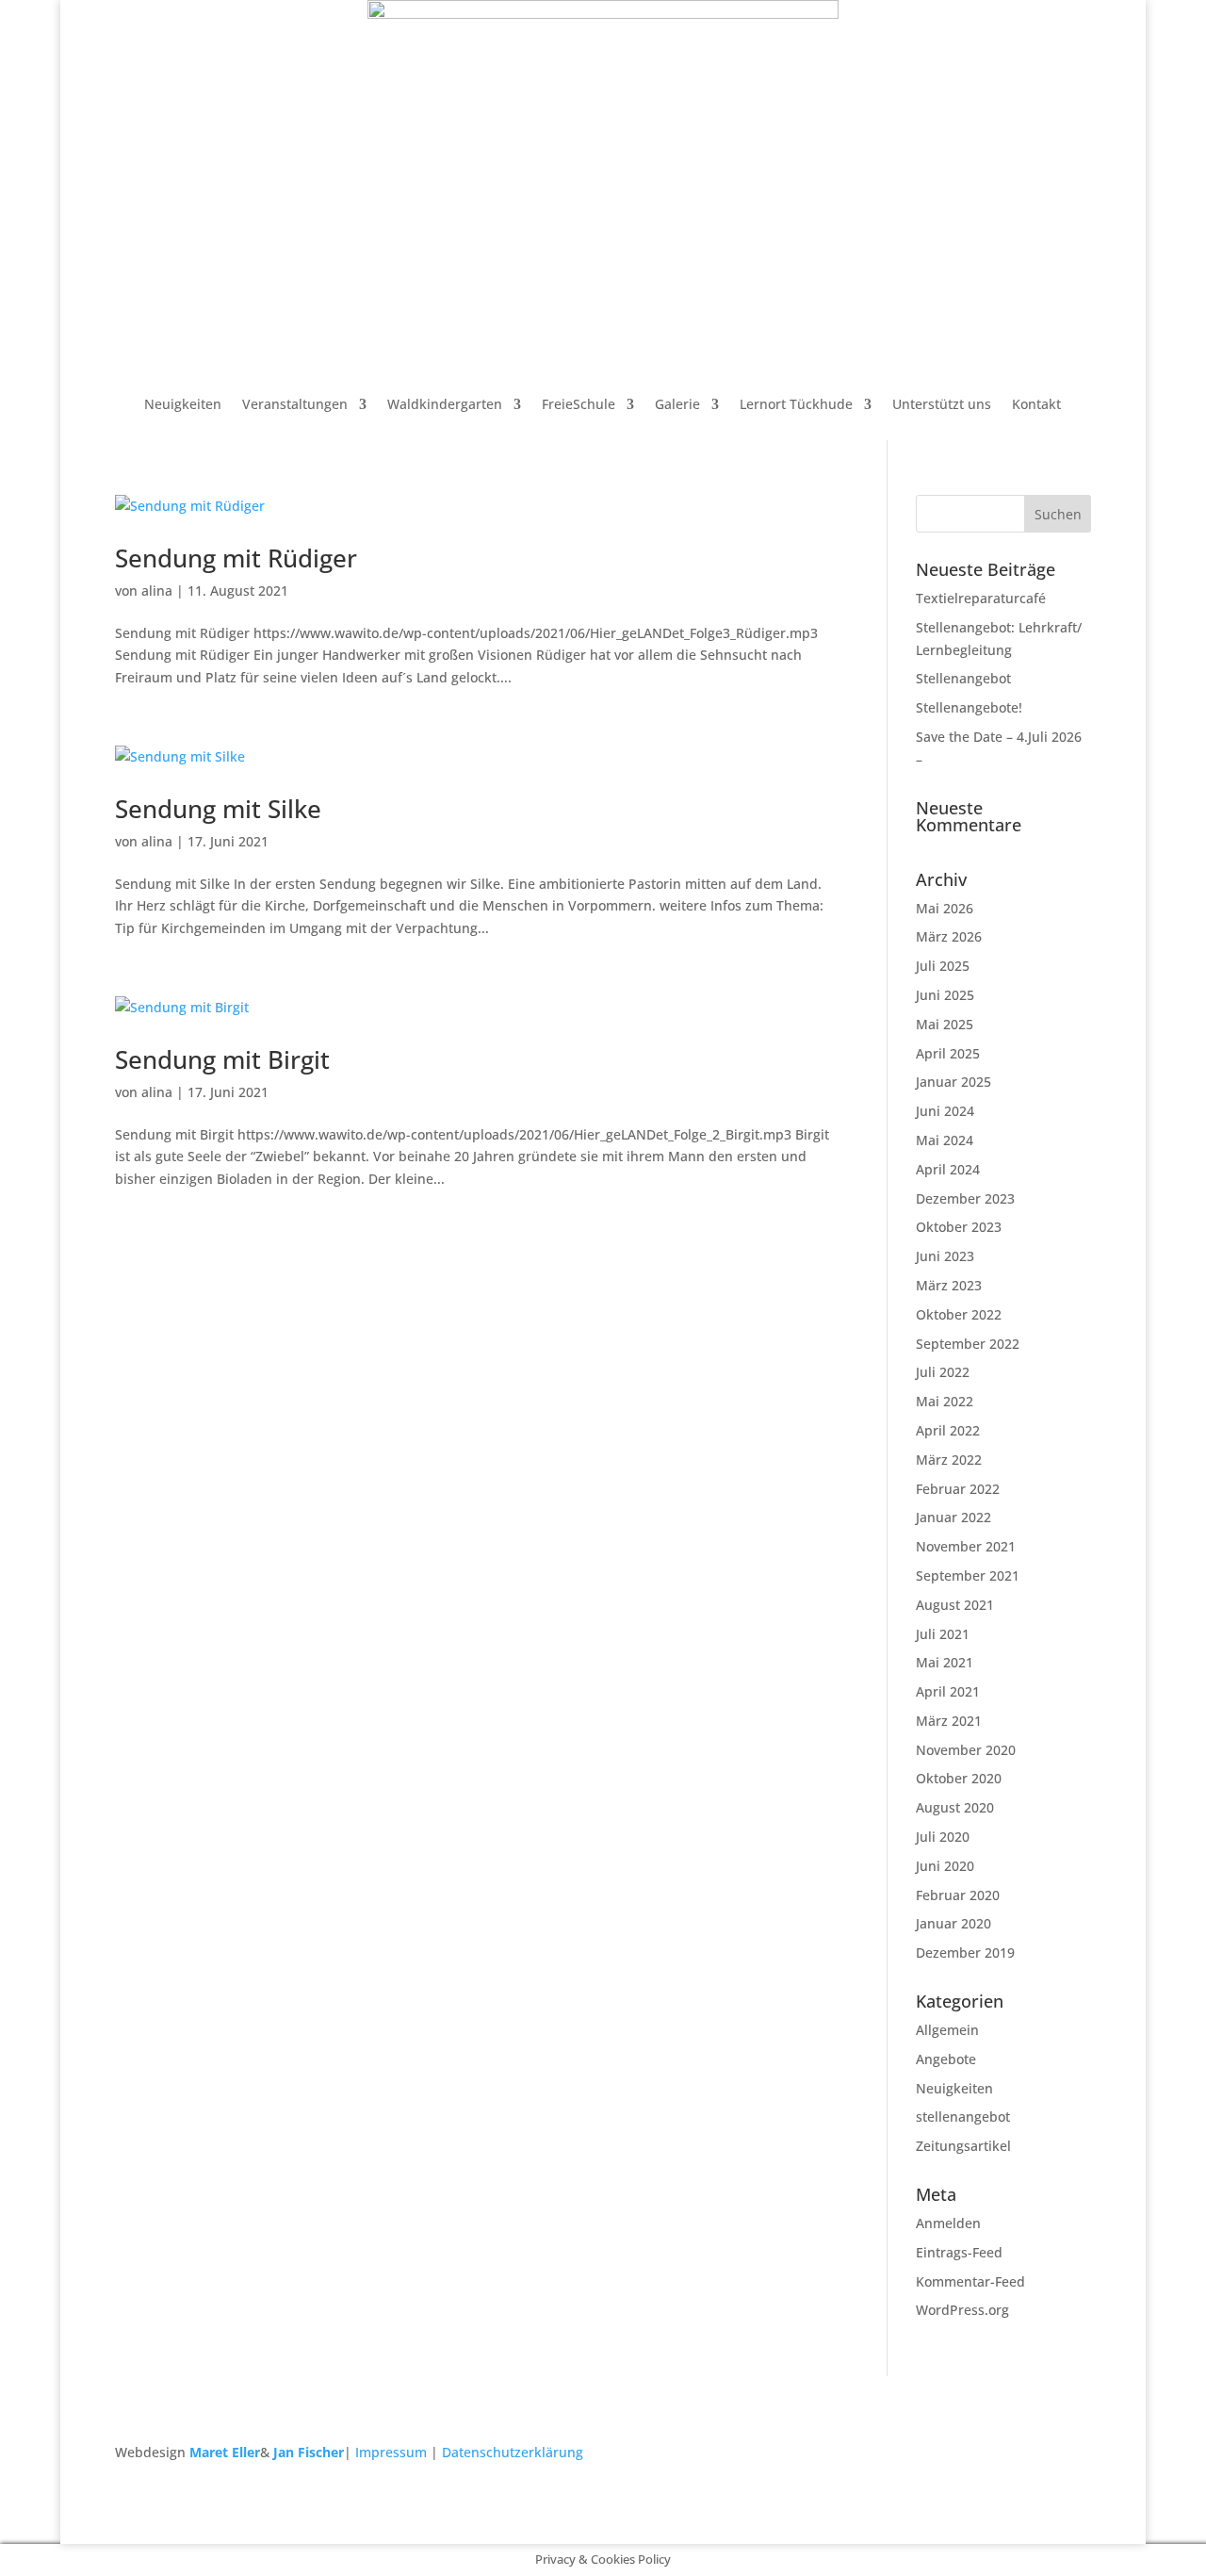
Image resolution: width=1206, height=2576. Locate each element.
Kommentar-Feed (970, 2281)
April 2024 (948, 1169)
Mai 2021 (945, 1662)
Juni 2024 (945, 1111)
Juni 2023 (945, 1256)
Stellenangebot (963, 678)
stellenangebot (963, 2117)
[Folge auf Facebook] (1038, 2456)
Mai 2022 (945, 1401)
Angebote (946, 2059)
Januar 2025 (953, 1082)
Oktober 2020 (959, 1778)
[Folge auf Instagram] (1076, 2456)
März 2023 (949, 1285)
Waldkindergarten (445, 404)
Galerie (677, 404)
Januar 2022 (953, 1517)
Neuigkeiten (183, 404)
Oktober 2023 (959, 1227)
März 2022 (949, 1460)
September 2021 (968, 1575)
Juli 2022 (943, 1372)
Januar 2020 (953, 1923)
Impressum (391, 2452)
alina (157, 591)
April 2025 (948, 1053)
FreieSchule (579, 404)
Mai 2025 (945, 1024)
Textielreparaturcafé (981, 598)
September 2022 (968, 1344)
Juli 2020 (943, 1837)
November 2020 (966, 1750)
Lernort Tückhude (796, 404)
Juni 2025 (945, 995)
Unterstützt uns (942, 404)
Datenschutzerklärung (513, 2452)
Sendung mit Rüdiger (236, 558)
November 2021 (966, 1546)
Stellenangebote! (969, 707)
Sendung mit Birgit (222, 1059)
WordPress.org (962, 2310)
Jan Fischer (309, 2452)
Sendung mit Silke (218, 809)
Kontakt (1036, 404)
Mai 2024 (945, 1140)
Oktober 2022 (959, 1314)
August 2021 (955, 1605)
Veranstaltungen (295, 404)
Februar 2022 (958, 1489)
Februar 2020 (958, 1895)
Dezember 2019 (965, 1953)
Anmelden (948, 2223)
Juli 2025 (943, 966)
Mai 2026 (945, 908)
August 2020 (955, 1807)
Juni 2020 (945, 1866)
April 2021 (948, 1691)
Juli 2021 (943, 1634)
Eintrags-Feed (959, 2252)
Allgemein (947, 2030)
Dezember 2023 (965, 1198)
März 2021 (949, 1721)
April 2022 (948, 1430)
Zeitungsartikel (963, 2146)
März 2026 (949, 936)
